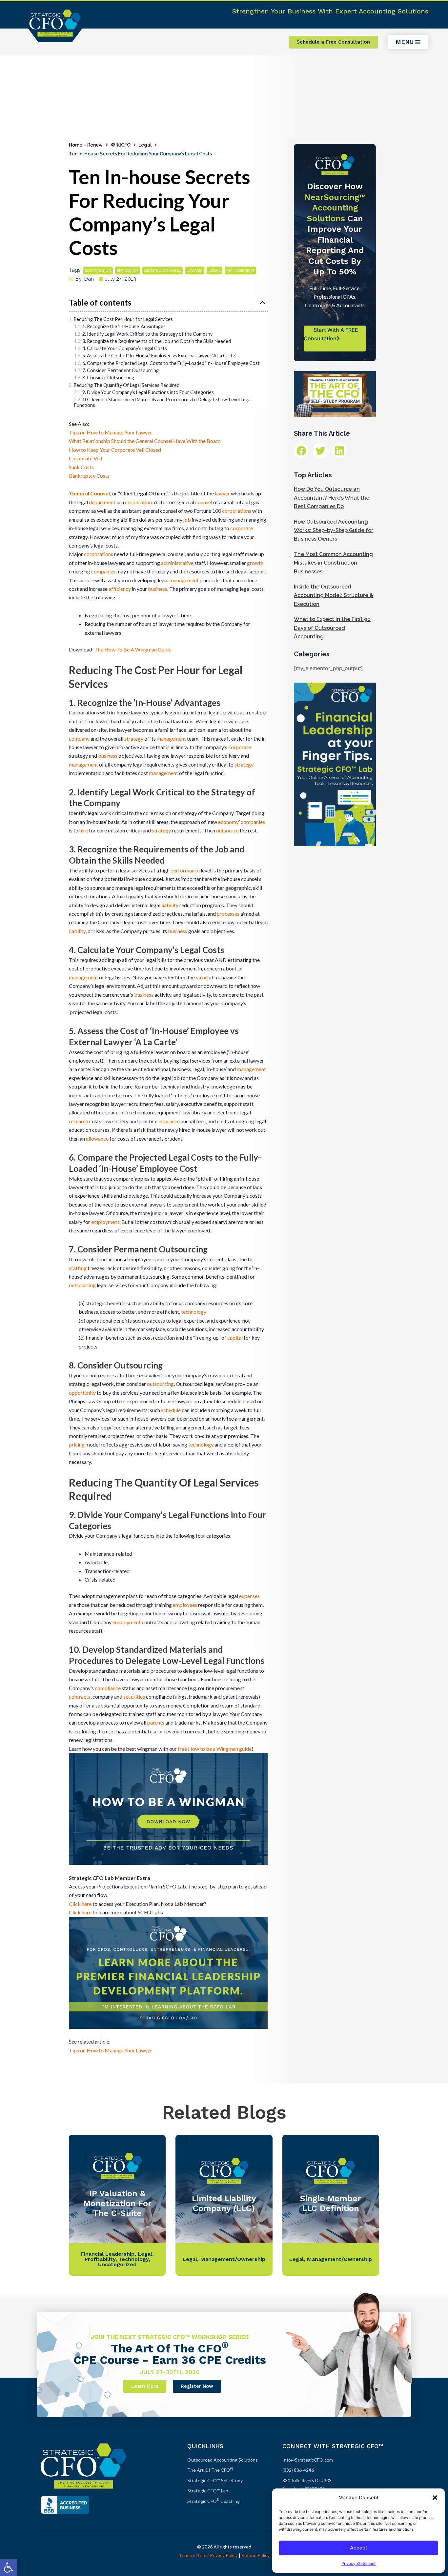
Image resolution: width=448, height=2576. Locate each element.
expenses (249, 1596)
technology (194, 1312)
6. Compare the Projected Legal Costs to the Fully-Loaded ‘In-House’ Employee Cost (171, 363)
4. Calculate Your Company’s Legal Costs (125, 348)
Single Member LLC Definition (331, 2203)
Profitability (100, 2259)
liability (170, 905)
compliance (108, 1688)
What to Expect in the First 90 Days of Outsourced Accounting (332, 628)
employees (185, 1605)
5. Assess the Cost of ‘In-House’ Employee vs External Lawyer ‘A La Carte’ (159, 356)
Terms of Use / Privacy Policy (208, 2555)
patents (156, 1722)
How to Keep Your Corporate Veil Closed (115, 450)
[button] (9, 2567)
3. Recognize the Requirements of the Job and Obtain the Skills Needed (157, 341)
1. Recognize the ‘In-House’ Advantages (124, 326)
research (79, 1121)
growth (255, 563)
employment (105, 1222)
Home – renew (86, 145)
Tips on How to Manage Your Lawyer (111, 432)
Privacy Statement (358, 2563)
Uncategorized (117, 2264)
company (79, 739)
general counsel (163, 270)
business (158, 589)
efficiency (128, 270)
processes (228, 914)
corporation (98, 270)
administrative (177, 563)
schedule (171, 1410)
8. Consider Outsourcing (108, 378)
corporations (237, 511)
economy (228, 822)
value (202, 977)
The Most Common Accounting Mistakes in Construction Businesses (333, 563)
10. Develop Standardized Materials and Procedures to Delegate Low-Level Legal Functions (163, 402)
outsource (227, 830)
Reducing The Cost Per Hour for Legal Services (123, 319)
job (187, 519)
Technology (134, 2259)
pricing (77, 1444)
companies (103, 571)
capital (235, 1338)
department (102, 502)
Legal (145, 145)
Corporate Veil (85, 458)
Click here (80, 1904)
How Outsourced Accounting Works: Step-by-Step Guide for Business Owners (334, 530)
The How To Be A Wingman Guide (133, 649)
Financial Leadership (108, 2254)
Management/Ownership (233, 2259)
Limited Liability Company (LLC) (224, 2203)
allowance (97, 1138)
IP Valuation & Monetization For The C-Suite (117, 2203)
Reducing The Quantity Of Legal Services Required (126, 385)
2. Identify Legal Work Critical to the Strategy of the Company (147, 334)
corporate (242, 528)
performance (185, 870)
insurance (169, 1121)
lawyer (195, 270)
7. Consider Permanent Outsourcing (121, 370)
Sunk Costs (81, 467)
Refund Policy (255, 2555)
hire (84, 830)
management (240, 270)
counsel (204, 502)
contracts (80, 1697)
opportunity (82, 1393)
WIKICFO (121, 145)
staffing (78, 1268)
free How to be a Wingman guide (215, 1749)
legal (214, 270)
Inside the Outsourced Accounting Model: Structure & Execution (334, 595)
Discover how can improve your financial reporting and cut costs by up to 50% (335, 229)
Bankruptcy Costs (89, 476)
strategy (134, 739)
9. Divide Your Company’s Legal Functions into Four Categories (148, 392)
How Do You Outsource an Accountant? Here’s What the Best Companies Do (332, 498)
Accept (359, 2548)
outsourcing (82, 1285)
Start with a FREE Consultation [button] (331, 334)
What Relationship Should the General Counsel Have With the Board (145, 441)
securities (134, 1697)
